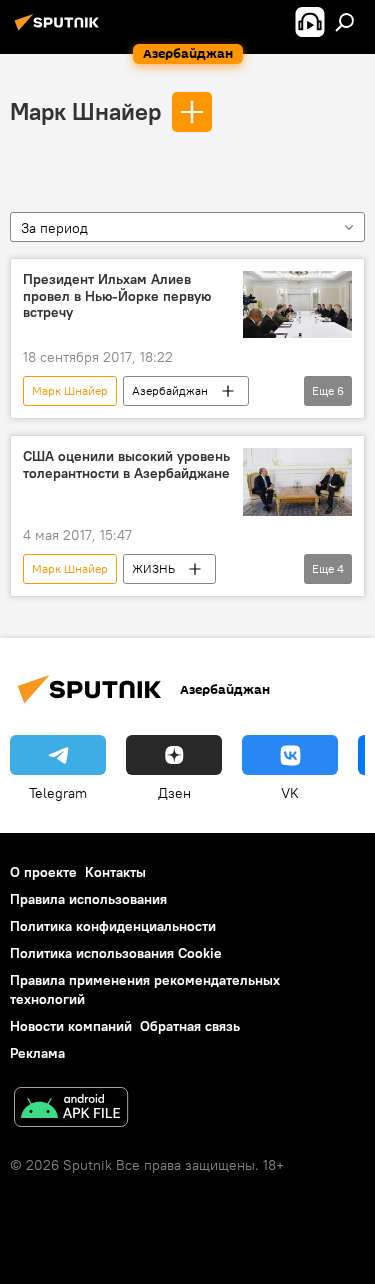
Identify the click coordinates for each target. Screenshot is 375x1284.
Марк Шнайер (85, 111)
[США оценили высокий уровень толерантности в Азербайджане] (297, 482)
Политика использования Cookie (116, 953)
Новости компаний (71, 1026)
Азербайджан (170, 390)
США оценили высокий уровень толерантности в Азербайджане (126, 465)
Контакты (115, 872)
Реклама (37, 1053)
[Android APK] (71, 1109)
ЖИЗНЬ (153, 568)
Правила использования (88, 899)
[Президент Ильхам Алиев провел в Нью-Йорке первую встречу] (297, 305)
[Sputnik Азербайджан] (60, 30)
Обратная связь (190, 1026)
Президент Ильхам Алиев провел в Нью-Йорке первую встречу (117, 296)
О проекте (43, 872)
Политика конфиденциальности (113, 926)
